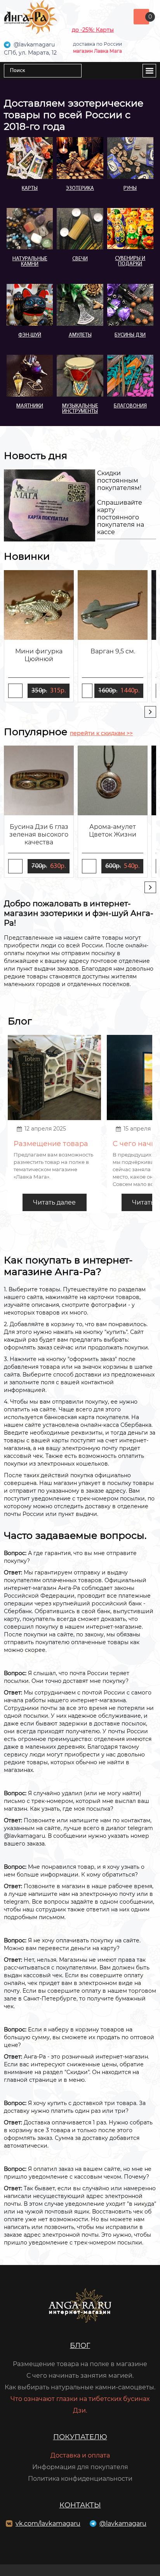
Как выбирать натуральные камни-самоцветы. (80, 2387)
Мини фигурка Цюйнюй (39, 655)
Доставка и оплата (80, 2455)
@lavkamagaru (123, 2524)
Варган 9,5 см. (113, 651)
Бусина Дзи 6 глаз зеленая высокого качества (39, 834)
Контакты (80, 2505)
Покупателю (80, 2437)
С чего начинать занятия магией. (80, 2376)
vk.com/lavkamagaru (48, 2524)
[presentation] (150, 712)
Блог (80, 2346)
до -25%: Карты (93, 30)
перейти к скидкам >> (101, 733)
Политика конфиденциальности (80, 2479)
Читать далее (54, 1202)
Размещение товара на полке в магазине (80, 2364)
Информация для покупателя (80, 2467)
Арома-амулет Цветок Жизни (113, 831)
